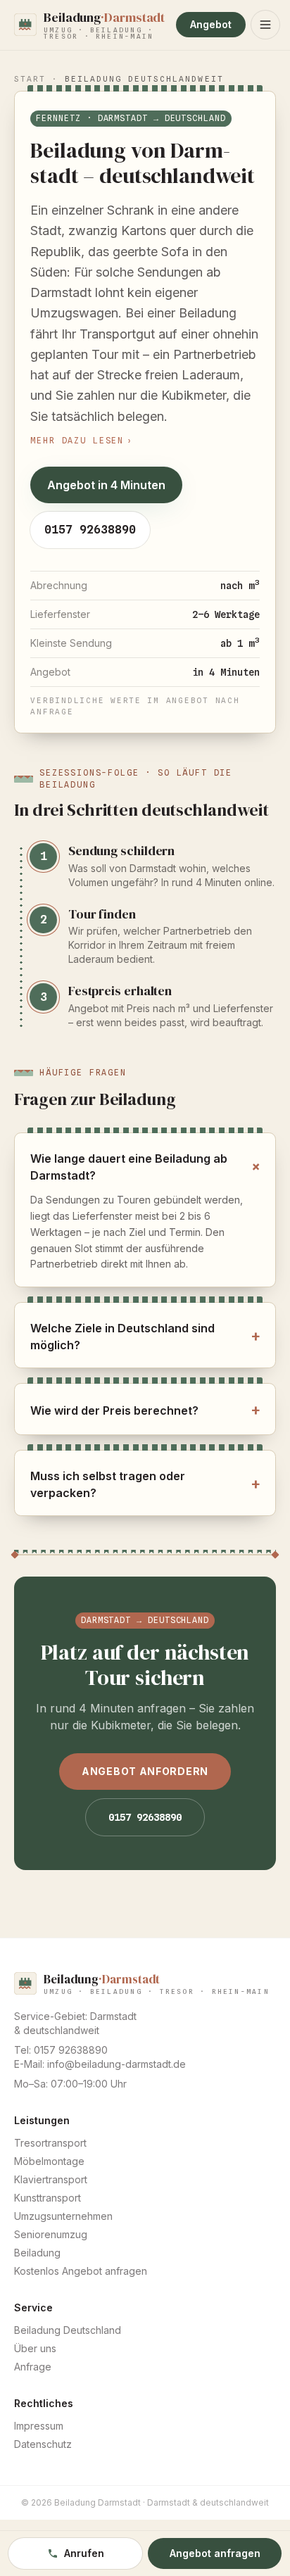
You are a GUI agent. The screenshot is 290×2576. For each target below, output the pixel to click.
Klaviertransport (51, 2179)
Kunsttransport (48, 2198)
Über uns (35, 2348)
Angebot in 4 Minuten (106, 485)
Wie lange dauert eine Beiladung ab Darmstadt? (145, 1167)
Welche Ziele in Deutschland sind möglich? (145, 1337)
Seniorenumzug (51, 2234)
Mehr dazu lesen (82, 441)
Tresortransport (50, 2143)
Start (30, 79)
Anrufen (84, 2553)
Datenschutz (43, 2444)
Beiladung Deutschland (68, 2330)
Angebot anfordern (145, 1771)
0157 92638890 (90, 530)
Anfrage (33, 2367)
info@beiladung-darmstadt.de (116, 2064)
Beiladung (37, 2253)
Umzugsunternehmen (63, 2216)
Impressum (39, 2426)
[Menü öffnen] (265, 25)
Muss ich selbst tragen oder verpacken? (145, 1484)
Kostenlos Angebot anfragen (81, 2271)
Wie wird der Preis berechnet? (145, 1410)
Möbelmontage (49, 2161)
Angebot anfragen (215, 2553)
